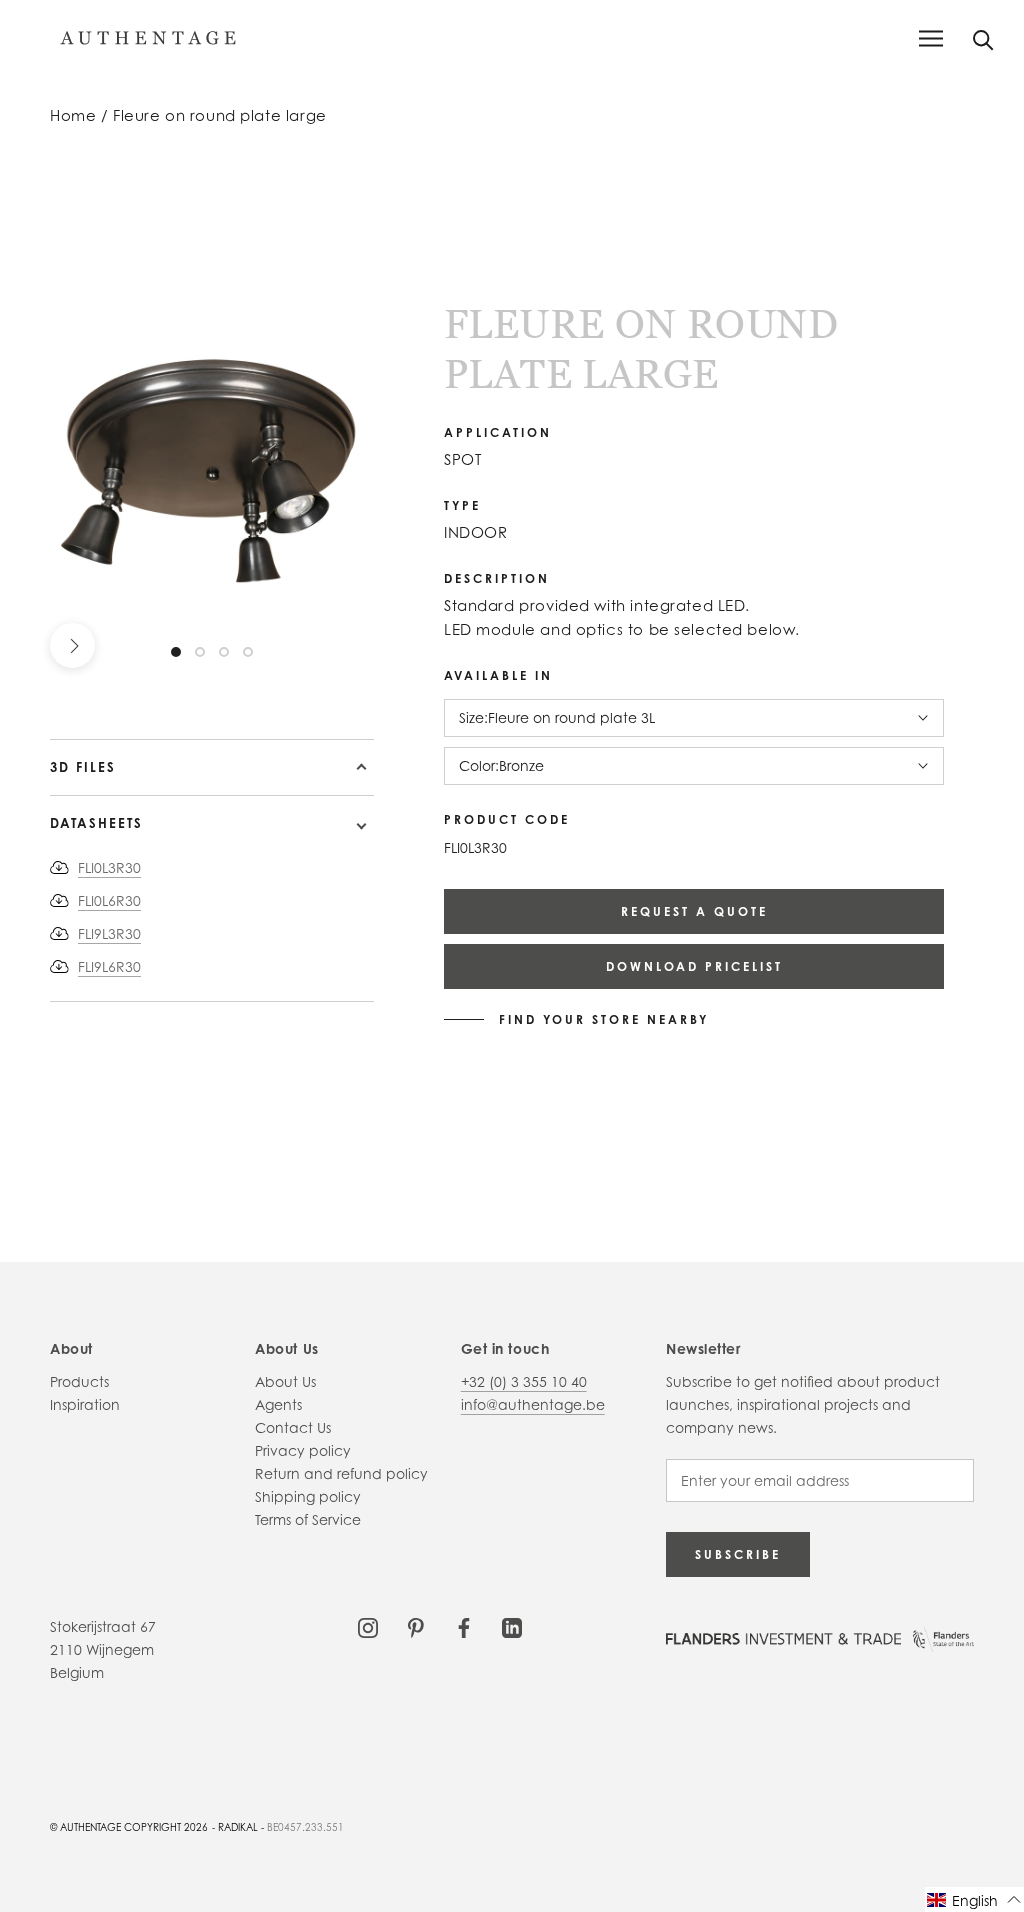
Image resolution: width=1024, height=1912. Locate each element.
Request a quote (694, 911)
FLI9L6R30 (109, 966)
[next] (72, 645)
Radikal (238, 1827)
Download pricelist (694, 966)
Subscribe (738, 1554)
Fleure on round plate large (220, 115)
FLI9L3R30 (109, 933)
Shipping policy (308, 1496)
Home (73, 115)
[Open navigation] (931, 38)
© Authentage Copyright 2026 (129, 1827)
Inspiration (85, 1404)
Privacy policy (303, 1450)
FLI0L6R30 (109, 900)
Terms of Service (308, 1519)
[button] (974, 1899)
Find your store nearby (604, 1020)
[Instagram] (368, 1626)
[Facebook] (464, 1626)
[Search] (983, 38)
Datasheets (96, 823)
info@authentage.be (533, 1404)
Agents (278, 1404)
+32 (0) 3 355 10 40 (524, 1381)
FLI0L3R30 (109, 867)
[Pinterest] (416, 1626)
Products (79, 1381)
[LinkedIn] (512, 1626)
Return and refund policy (341, 1473)
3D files (83, 767)
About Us (285, 1381)
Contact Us (293, 1427)
